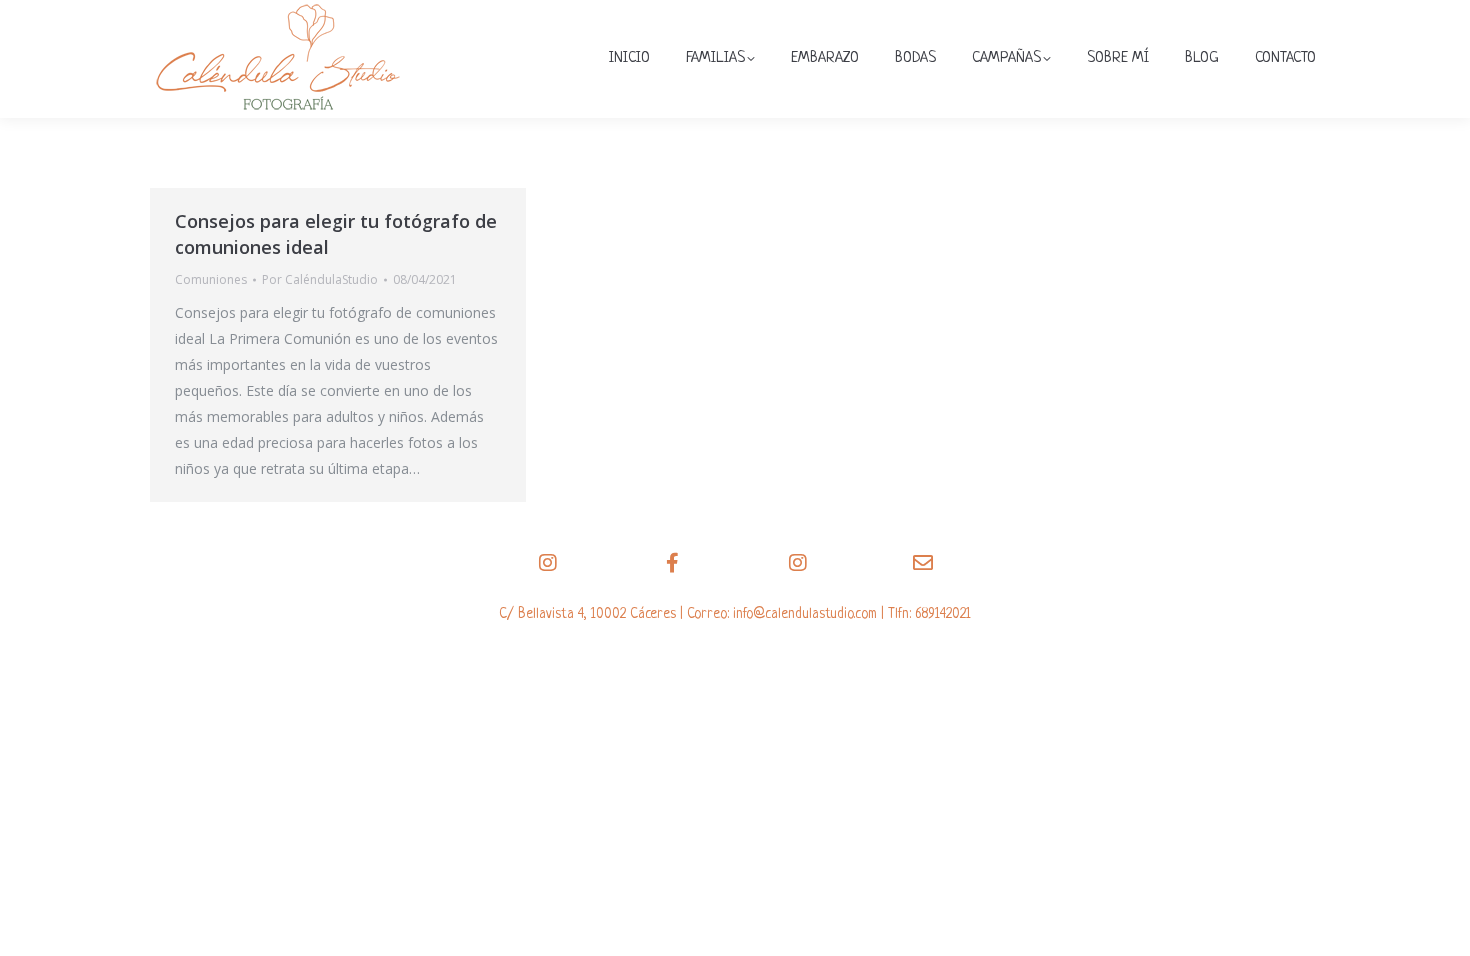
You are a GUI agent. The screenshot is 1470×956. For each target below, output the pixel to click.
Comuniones (211, 279)
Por (320, 279)
